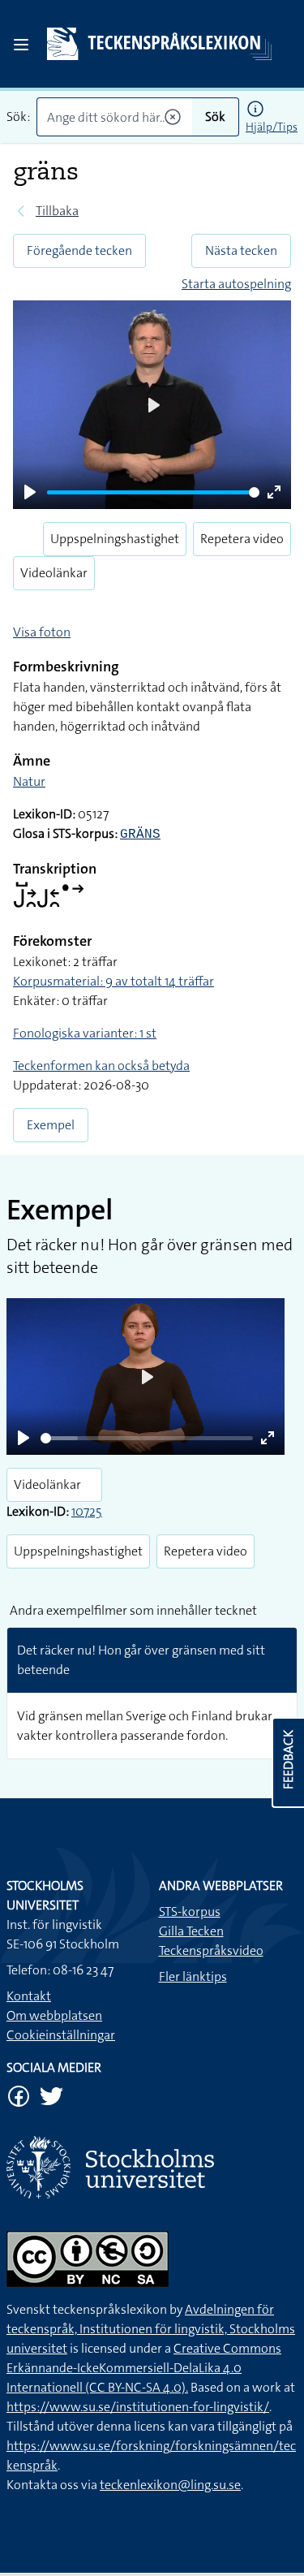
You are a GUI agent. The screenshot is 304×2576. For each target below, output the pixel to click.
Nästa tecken (241, 250)
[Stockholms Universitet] (152, 2167)
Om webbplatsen (54, 2015)
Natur (29, 781)
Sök (215, 117)
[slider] (153, 492)
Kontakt (29, 1996)
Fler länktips (193, 1976)
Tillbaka (57, 211)
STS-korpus (190, 1912)
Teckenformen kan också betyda (101, 1066)
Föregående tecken (79, 250)
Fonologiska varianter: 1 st (85, 1033)
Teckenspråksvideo (211, 1950)
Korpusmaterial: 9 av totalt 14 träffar (113, 981)
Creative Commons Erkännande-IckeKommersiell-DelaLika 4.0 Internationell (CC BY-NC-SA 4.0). (144, 2368)
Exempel (51, 1125)
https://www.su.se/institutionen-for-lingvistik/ (138, 2407)
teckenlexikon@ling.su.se (170, 2485)
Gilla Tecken (191, 1931)
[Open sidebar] (21, 45)
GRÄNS (140, 835)
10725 (87, 1511)
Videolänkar (54, 573)
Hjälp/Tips (272, 127)
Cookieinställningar (61, 2035)
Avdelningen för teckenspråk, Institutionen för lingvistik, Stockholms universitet (151, 2329)
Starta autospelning (236, 284)
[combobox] (114, 117)
